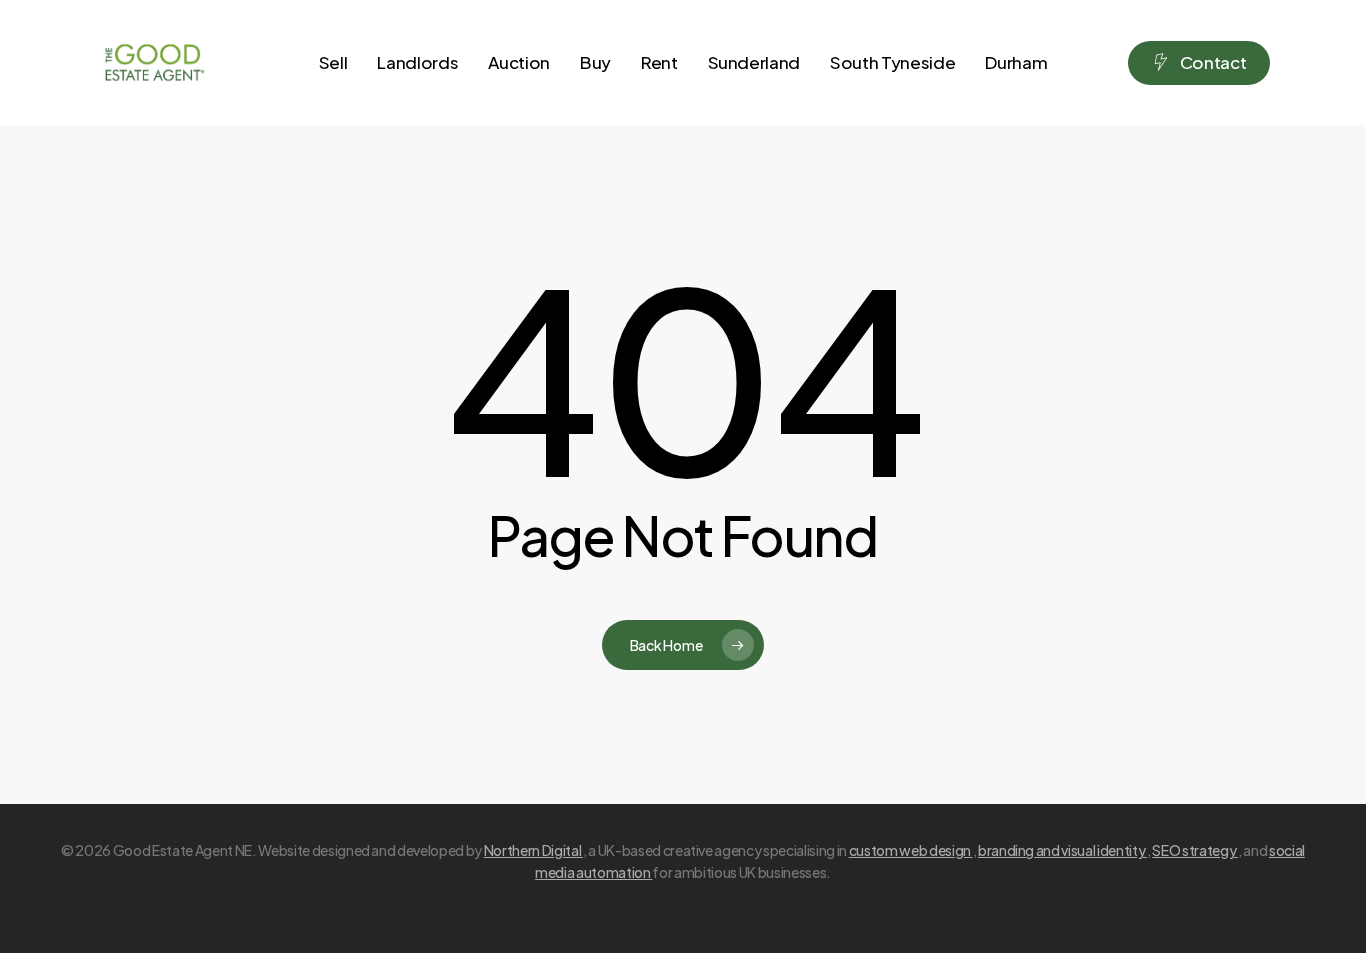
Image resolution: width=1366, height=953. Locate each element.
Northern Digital (533, 850)
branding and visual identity (1062, 850)
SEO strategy (1195, 850)
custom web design (911, 850)
